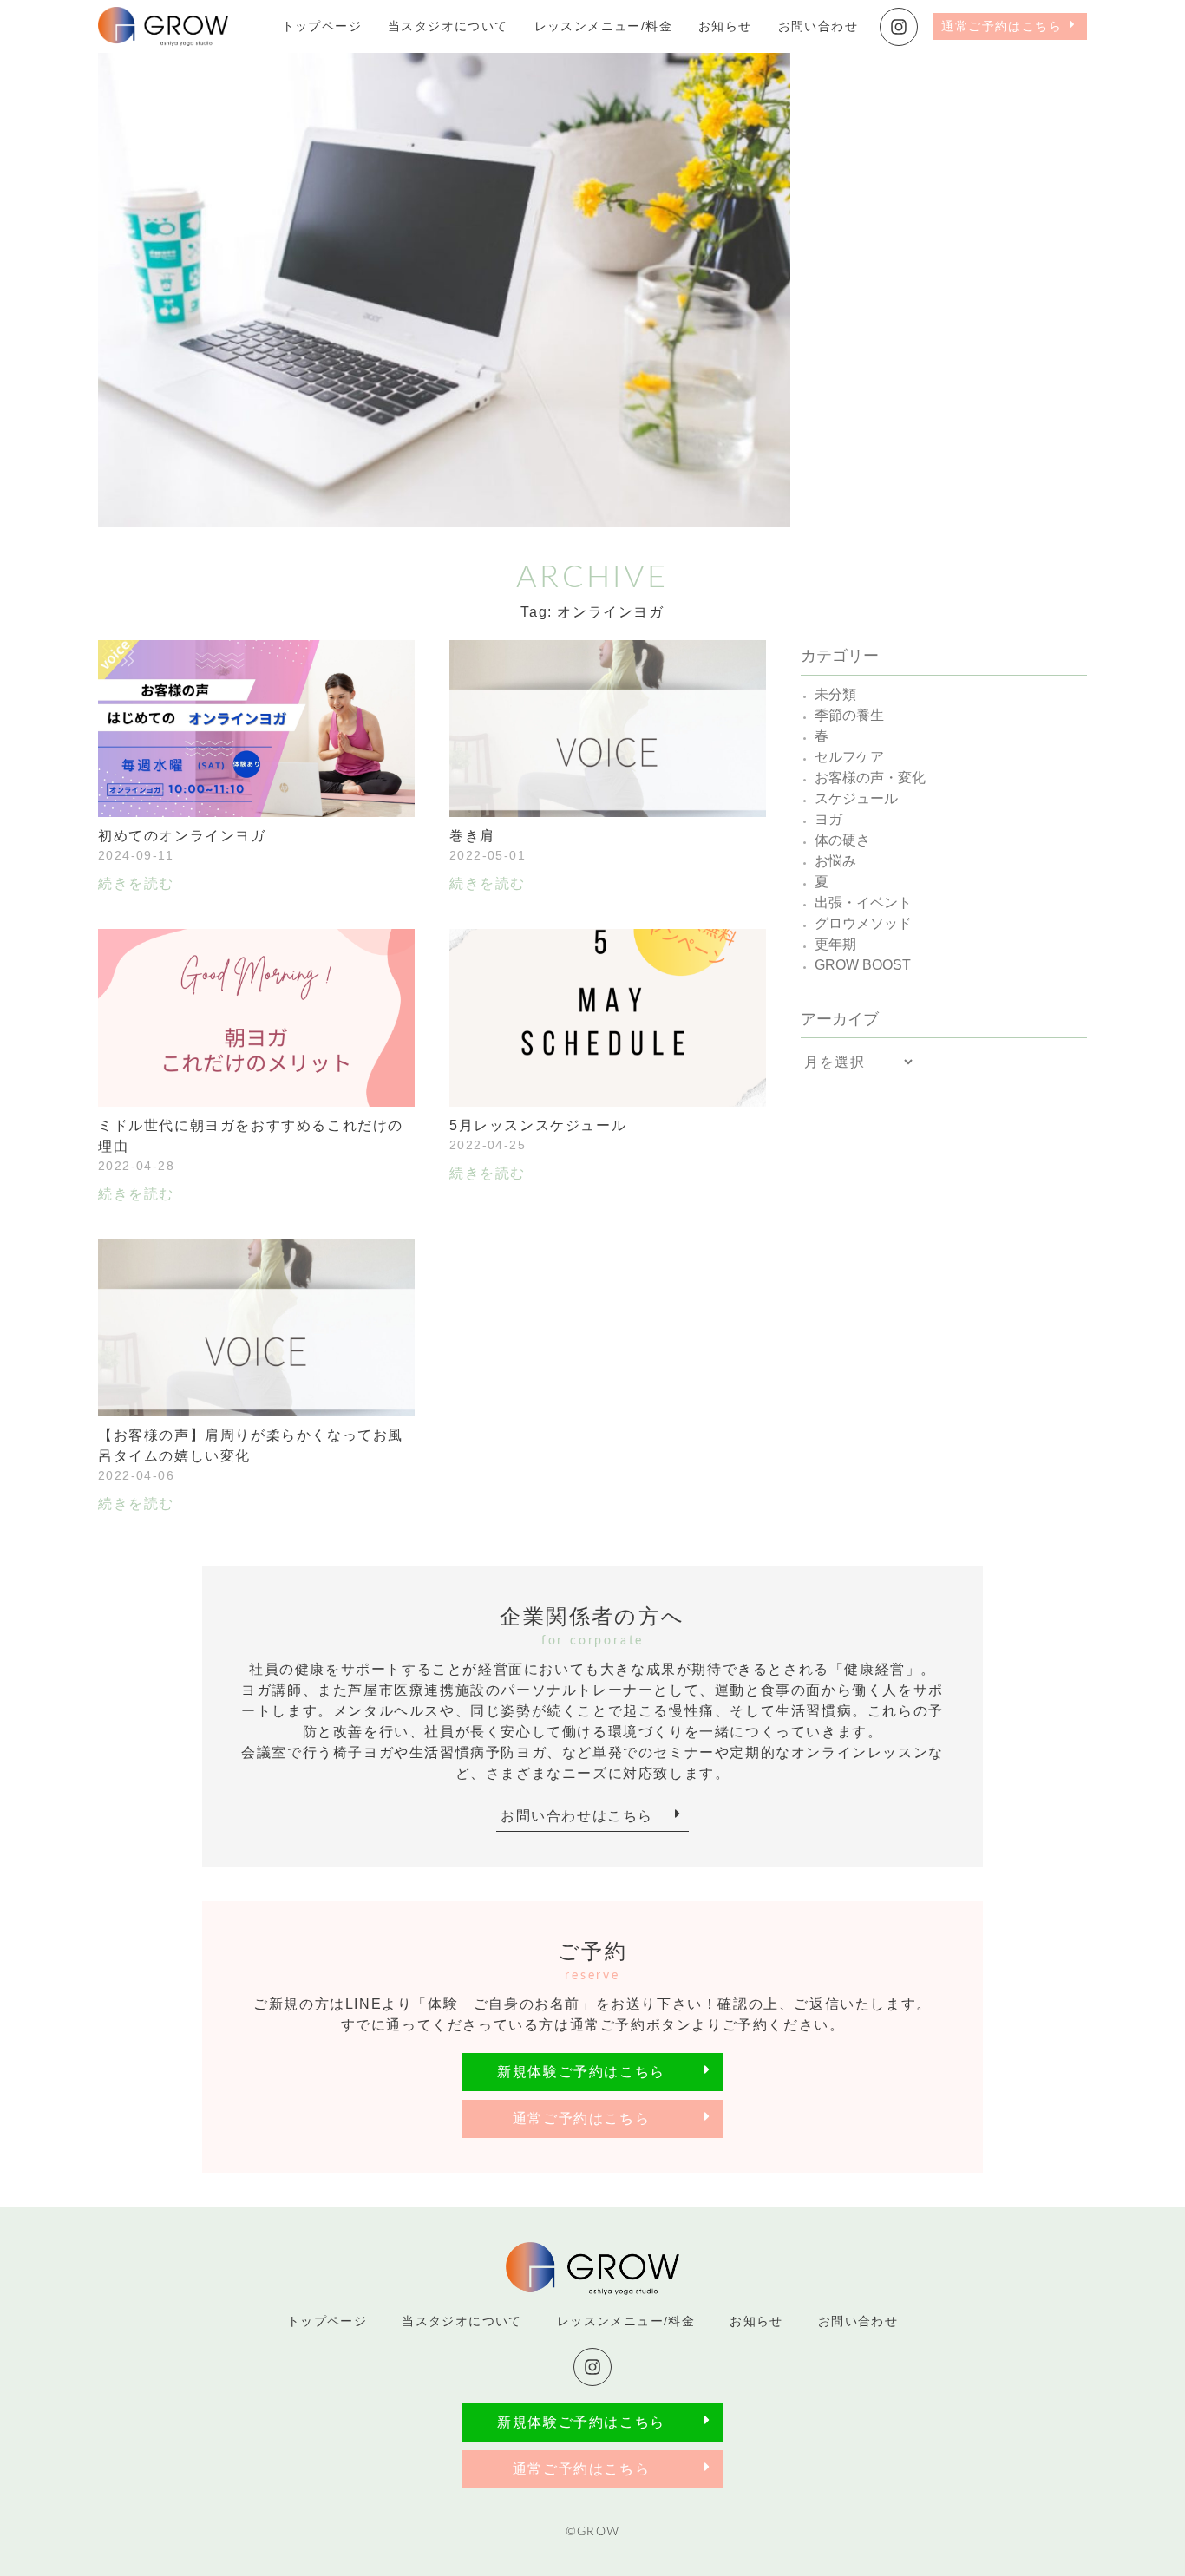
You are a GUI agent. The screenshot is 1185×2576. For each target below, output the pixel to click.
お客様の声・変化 (870, 778)
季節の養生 (849, 715)
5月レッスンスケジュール (538, 1125)
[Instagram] (899, 27)
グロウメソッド (863, 923)
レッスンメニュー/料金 (603, 26)
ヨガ (828, 819)
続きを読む (136, 883)
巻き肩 (472, 836)
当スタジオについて (448, 26)
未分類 (835, 694)
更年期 (835, 944)
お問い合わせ (818, 26)
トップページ (322, 26)
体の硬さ (842, 840)
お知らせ (725, 26)
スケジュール (856, 798)
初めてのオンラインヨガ (182, 836)
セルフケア (849, 757)
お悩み (835, 861)
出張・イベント (863, 902)
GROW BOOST (863, 965)
